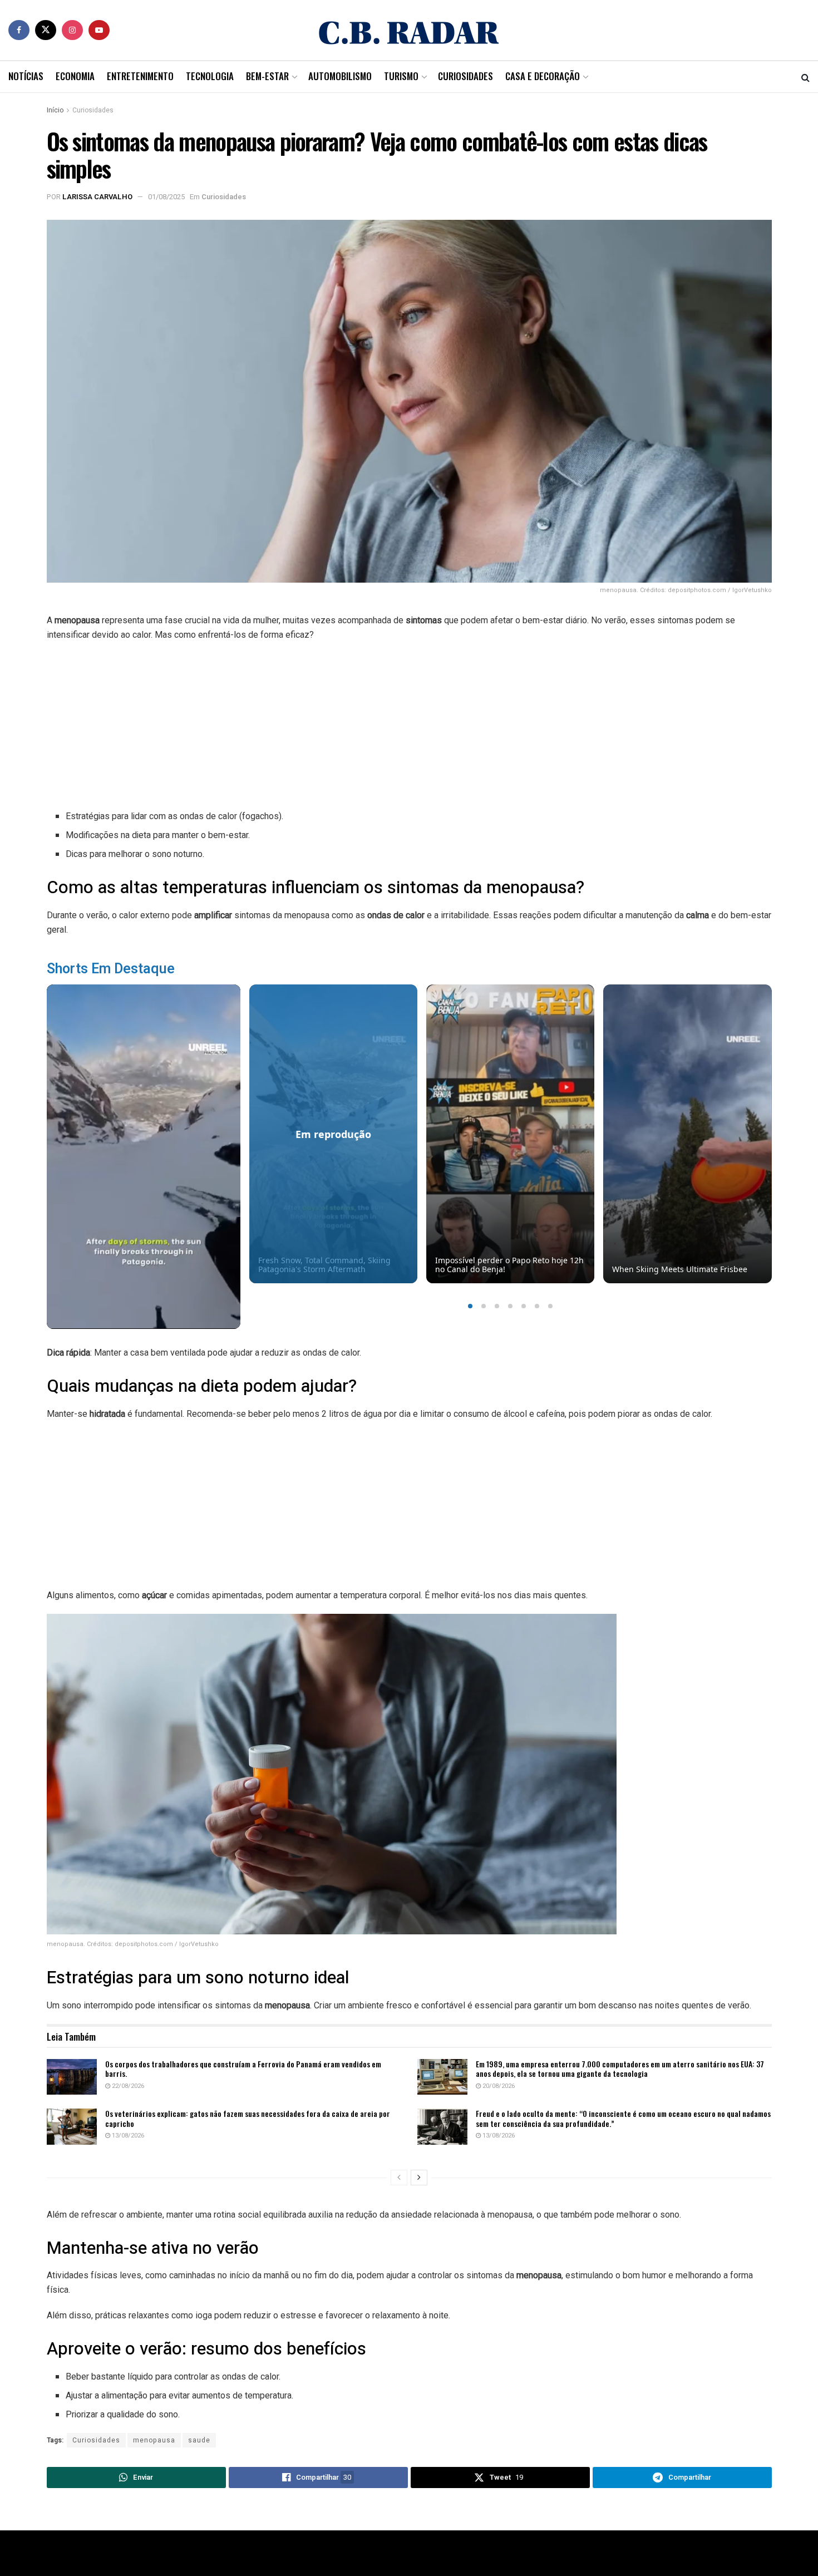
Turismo (401, 76)
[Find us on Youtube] (99, 30)
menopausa (154, 2440)
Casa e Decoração (543, 76)
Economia (75, 76)
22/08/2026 (127, 2086)
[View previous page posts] (399, 2178)
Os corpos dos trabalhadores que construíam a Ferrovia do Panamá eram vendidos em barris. (243, 2069)
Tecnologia (210, 76)
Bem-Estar (267, 76)
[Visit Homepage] (409, 30)
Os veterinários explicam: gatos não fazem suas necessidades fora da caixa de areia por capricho (248, 2118)
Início (55, 110)
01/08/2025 (166, 197)
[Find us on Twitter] (46, 30)
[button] (470, 1306)
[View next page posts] (419, 2178)
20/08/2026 (498, 2086)
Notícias (26, 76)
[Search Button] (805, 77)
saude (199, 2440)
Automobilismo (340, 76)
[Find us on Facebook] (19, 30)
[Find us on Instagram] (72, 30)
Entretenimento (140, 76)
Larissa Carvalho (97, 197)
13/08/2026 (127, 2136)
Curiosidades (465, 76)
